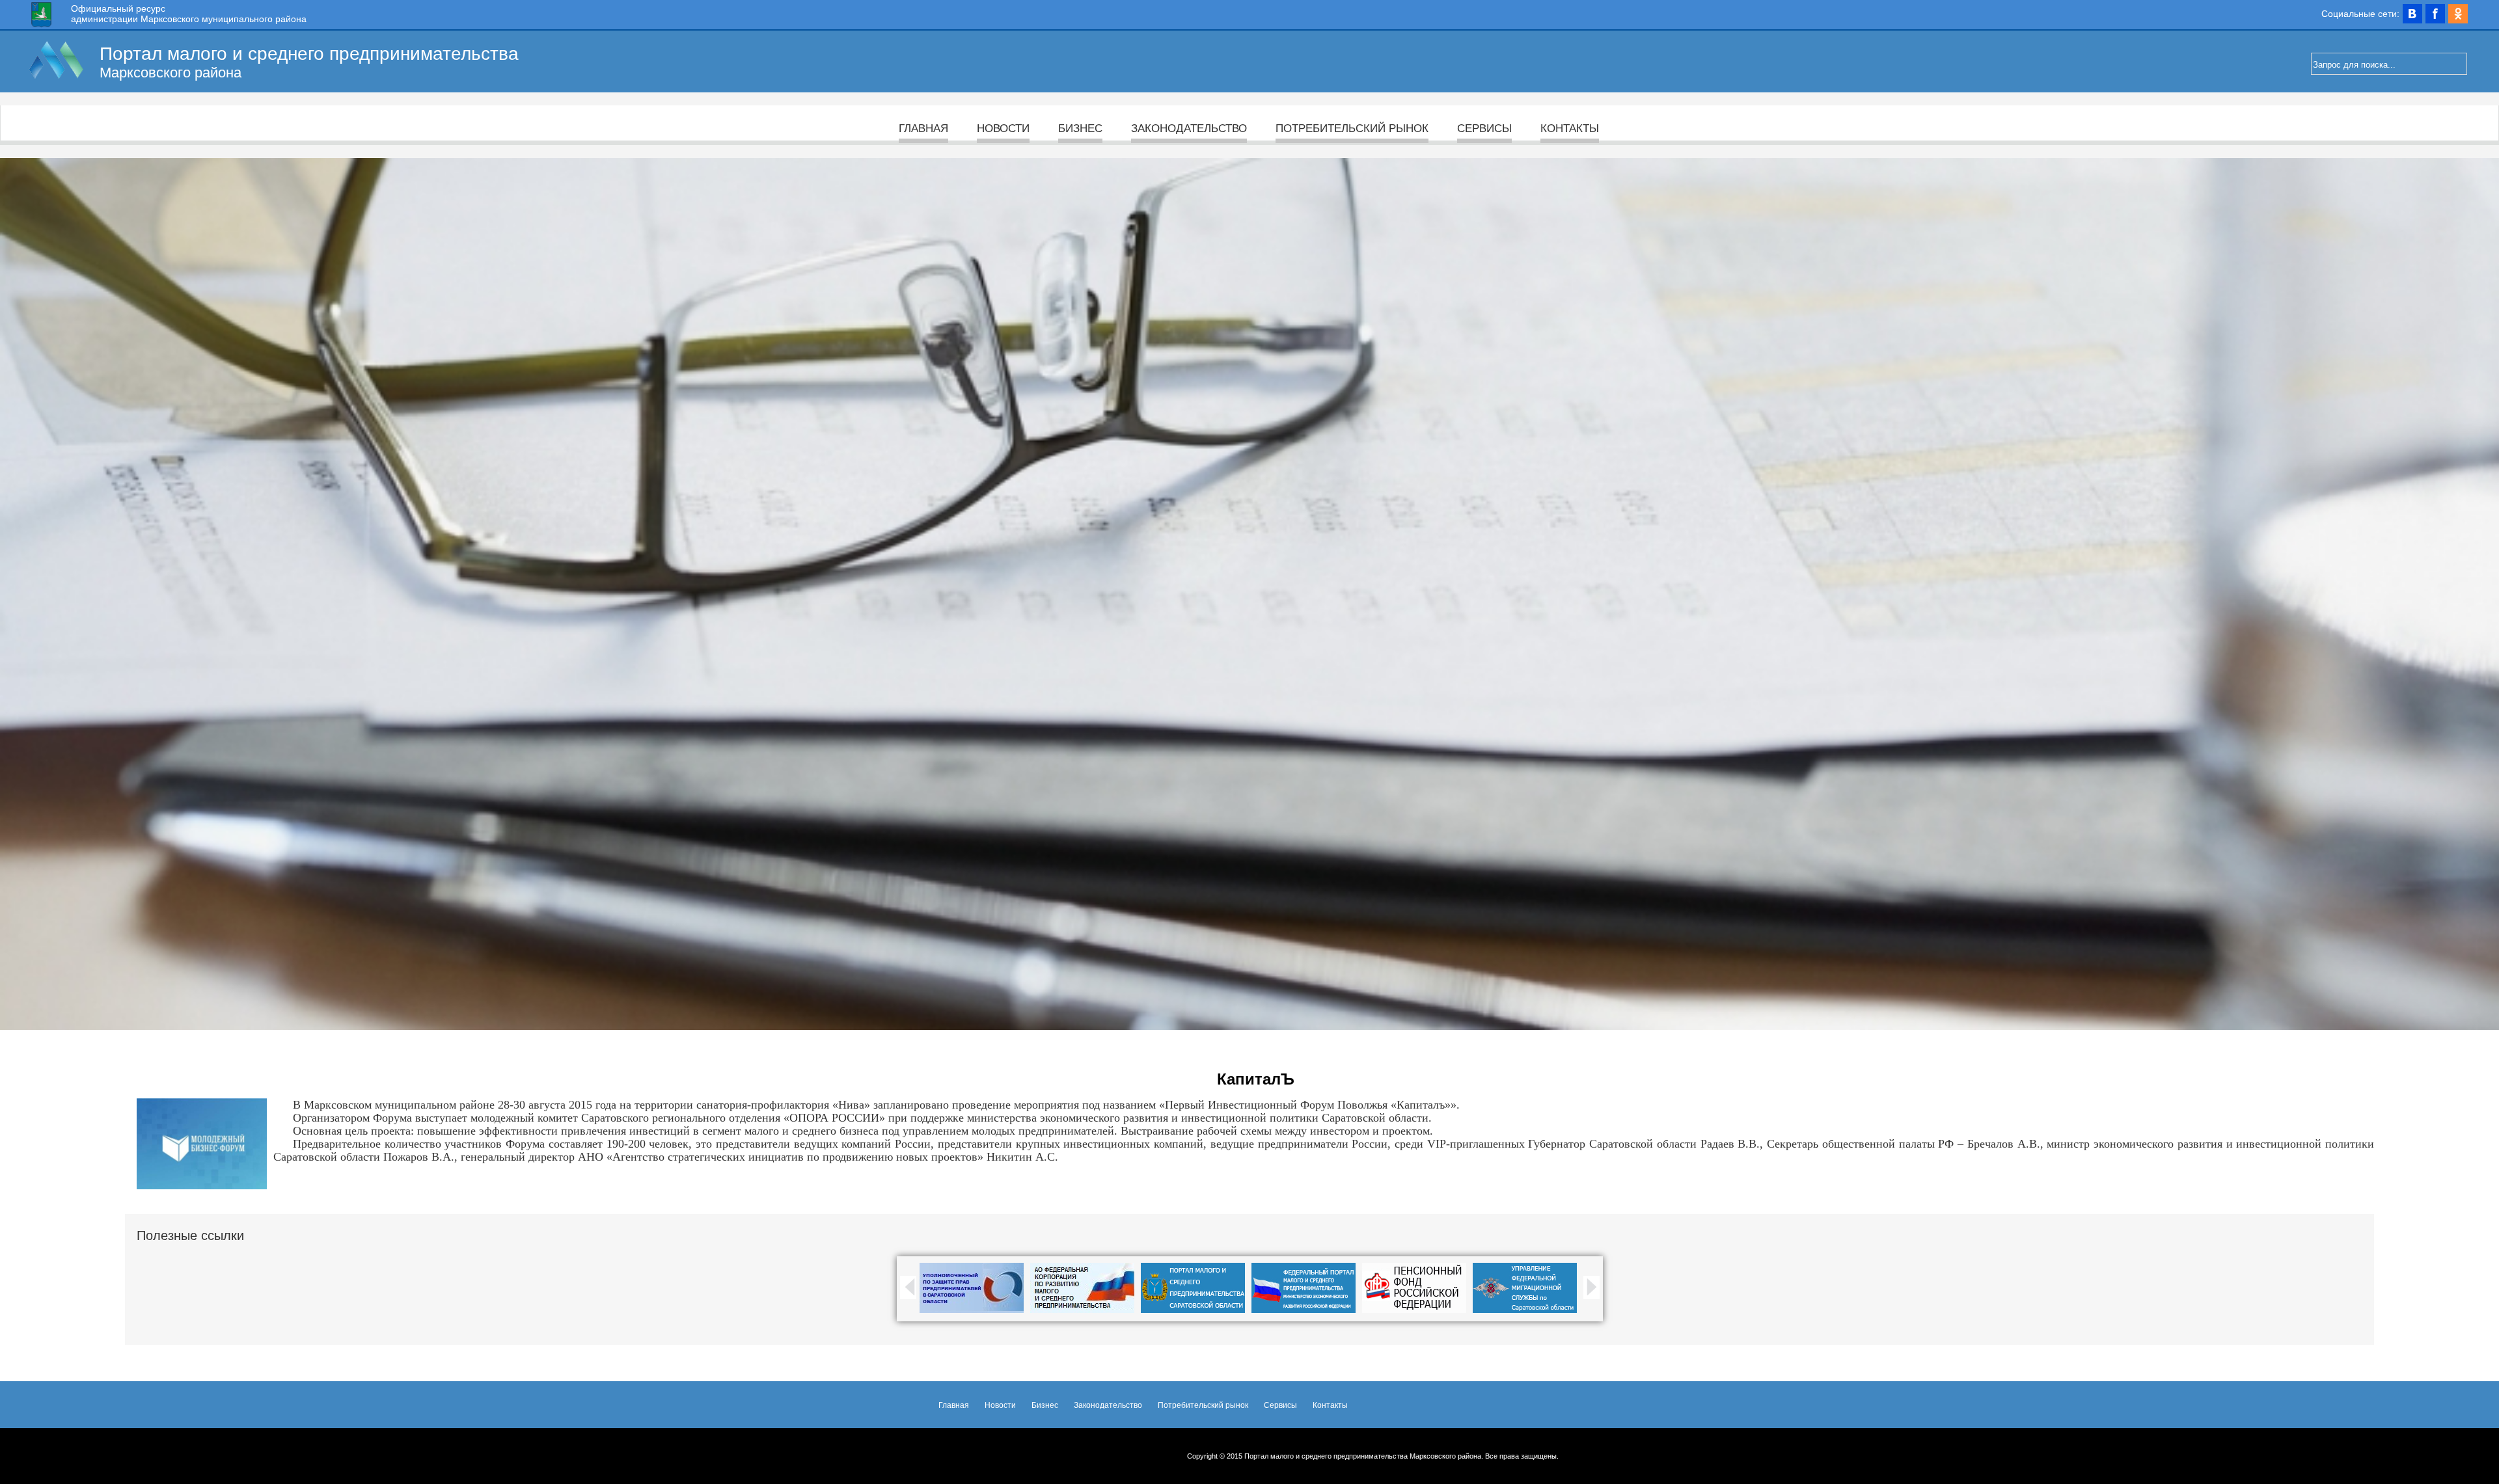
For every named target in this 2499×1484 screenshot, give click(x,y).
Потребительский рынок (1352, 128)
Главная (923, 128)
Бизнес (1080, 128)
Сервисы (1484, 128)
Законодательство (1189, 128)
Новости (1003, 128)
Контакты (1570, 128)
